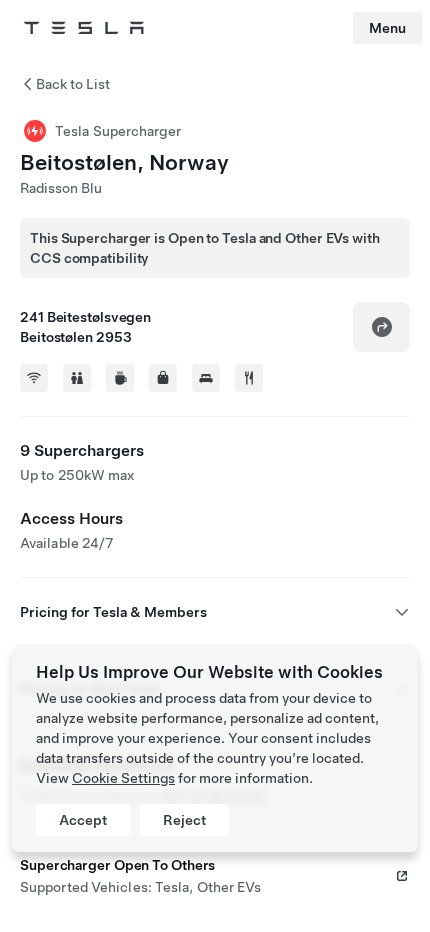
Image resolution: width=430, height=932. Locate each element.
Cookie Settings (123, 778)
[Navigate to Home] (84, 28)
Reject (184, 820)
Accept (83, 820)
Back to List (73, 84)
